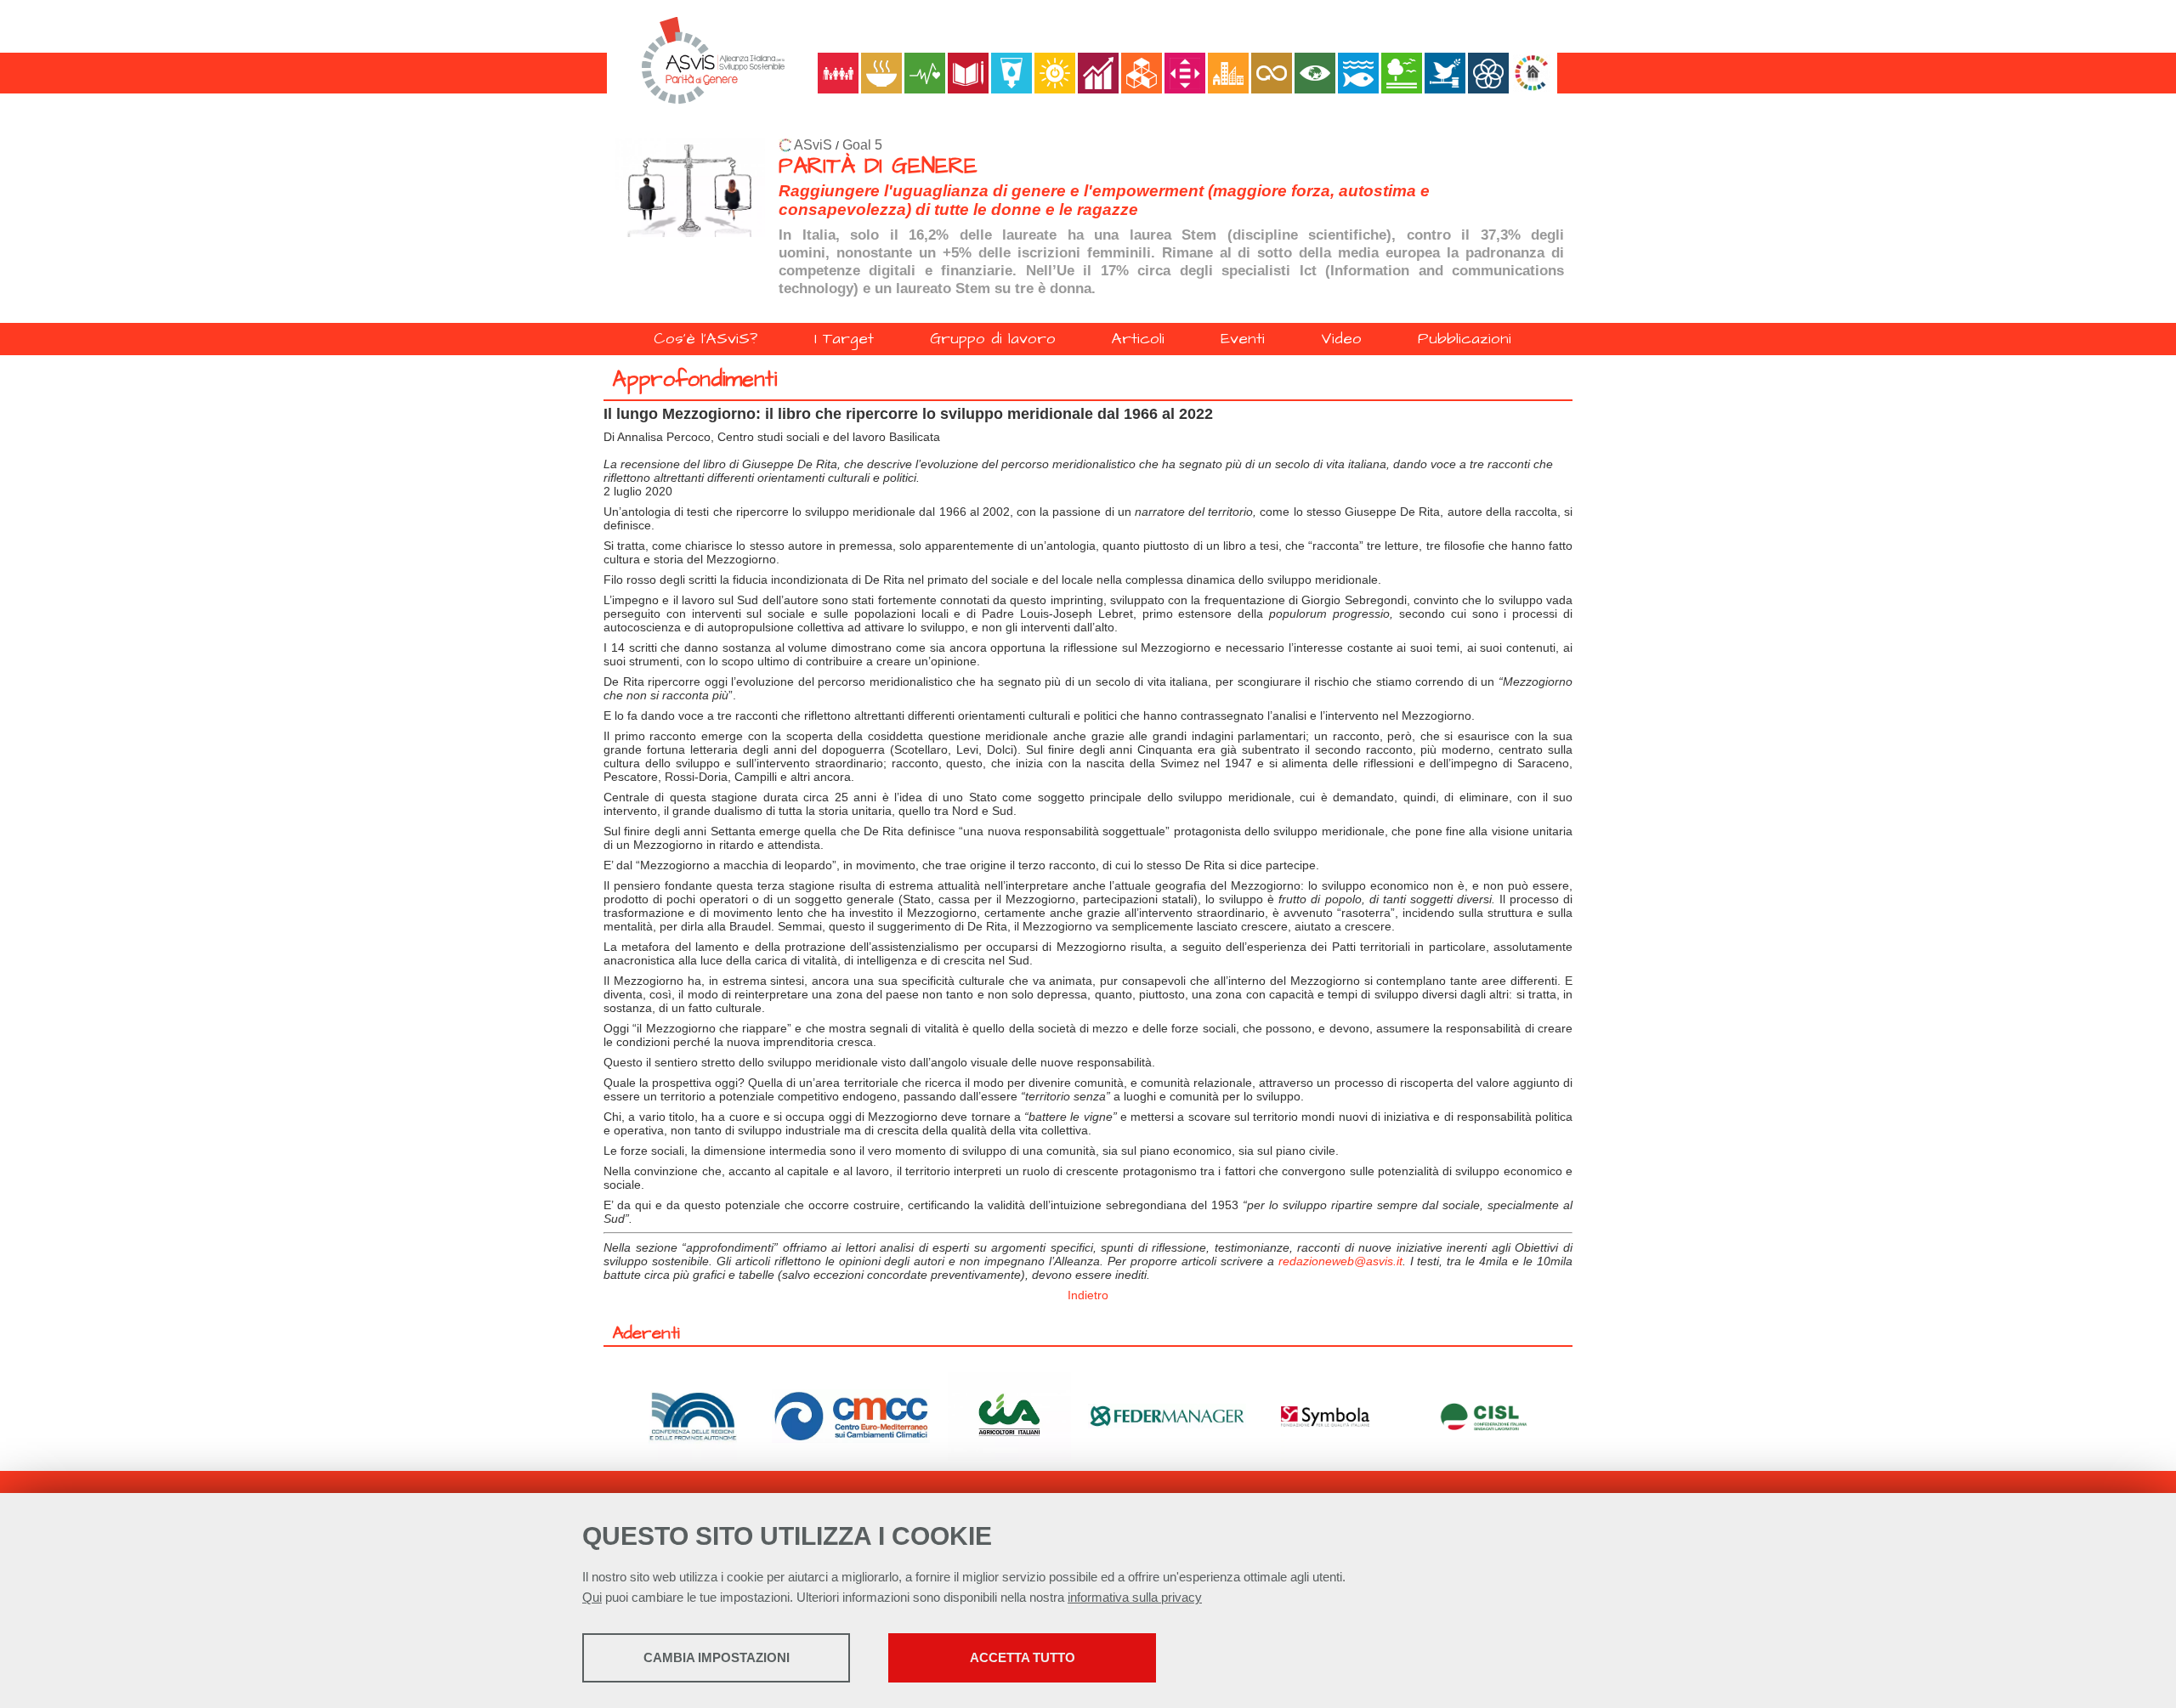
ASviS (813, 145)
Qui (592, 1597)
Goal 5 (862, 145)
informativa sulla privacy (1135, 1597)
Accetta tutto (1023, 1657)
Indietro (1088, 1295)
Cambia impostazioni (717, 1657)
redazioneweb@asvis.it (1340, 1261)
